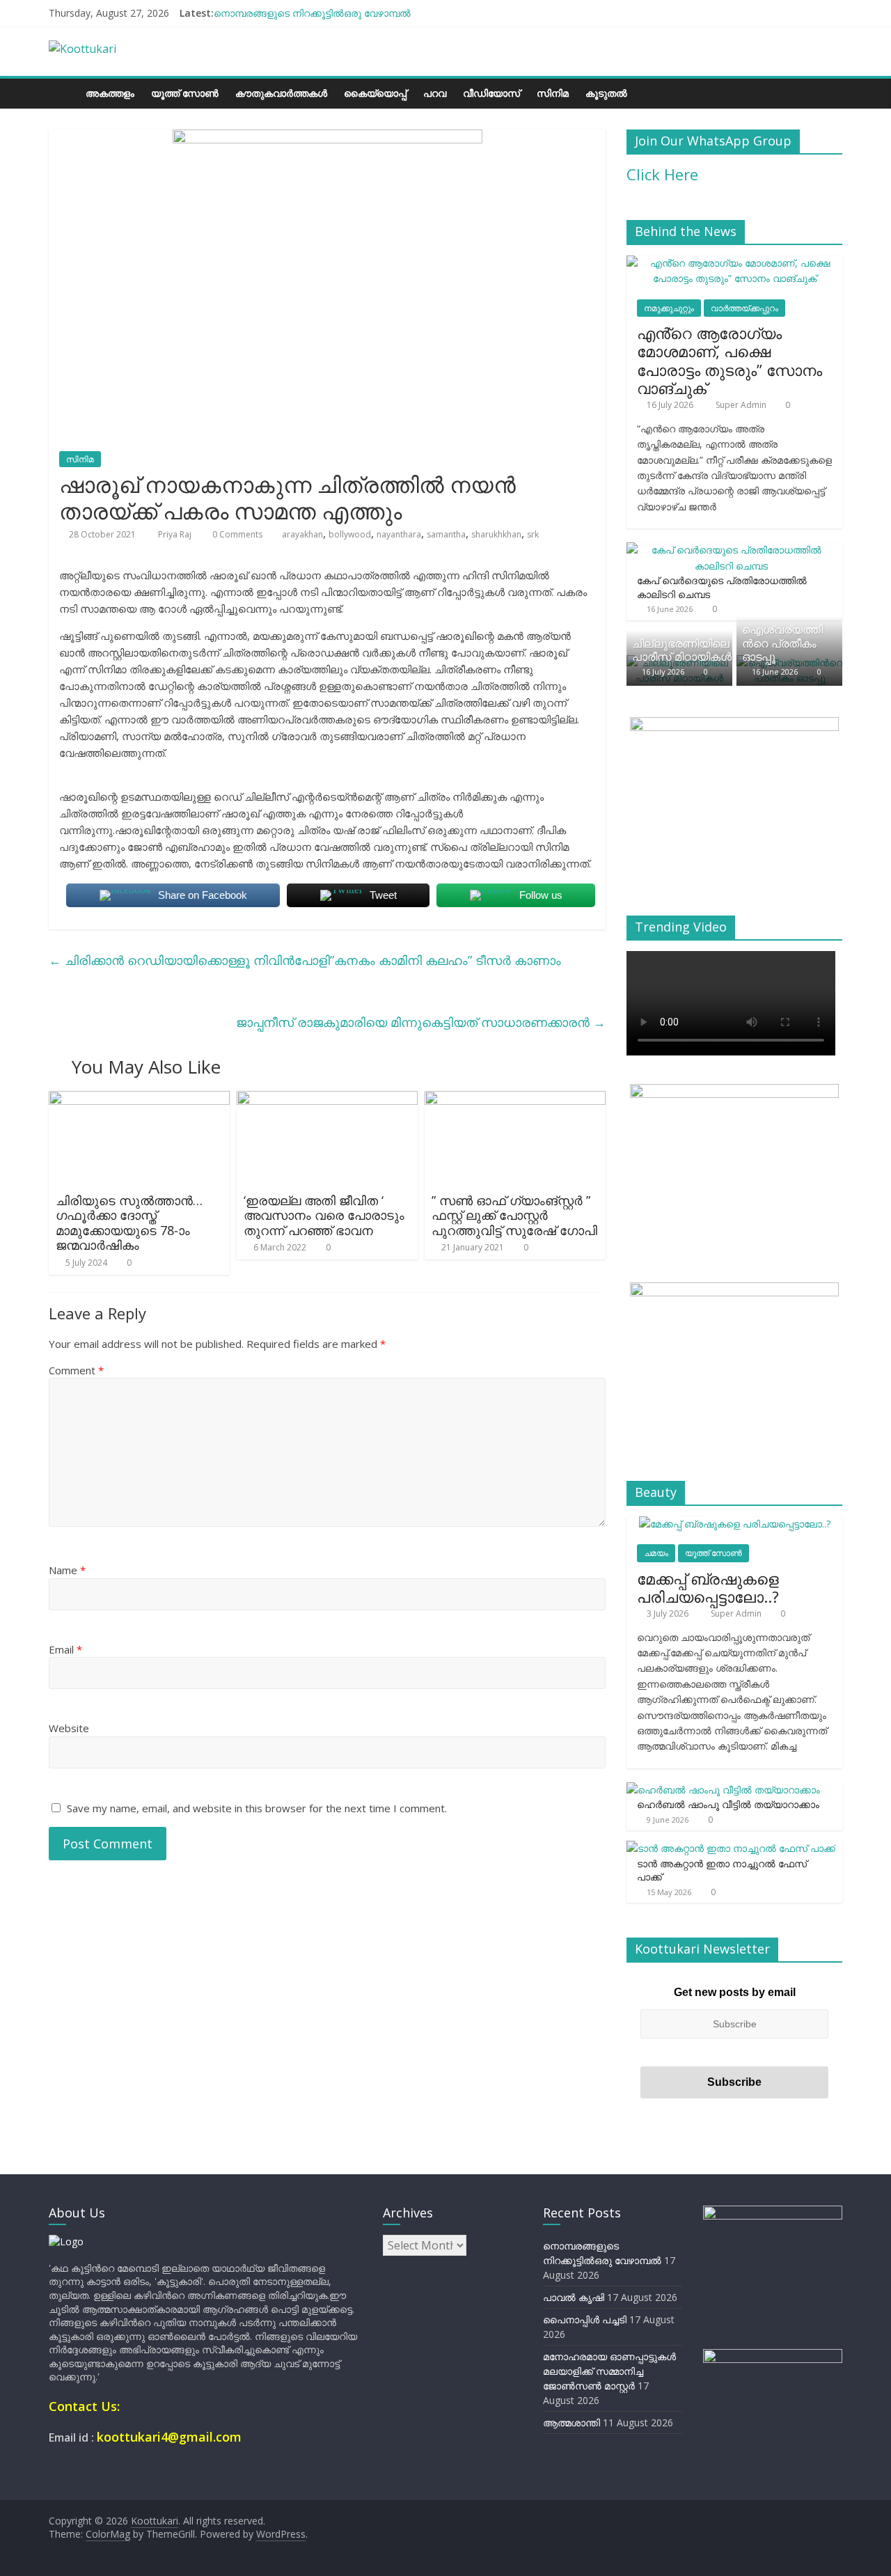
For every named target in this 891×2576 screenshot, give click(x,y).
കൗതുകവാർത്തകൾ (281, 93)
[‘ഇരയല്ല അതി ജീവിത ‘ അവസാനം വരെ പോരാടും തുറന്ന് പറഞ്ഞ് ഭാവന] (327, 1099)
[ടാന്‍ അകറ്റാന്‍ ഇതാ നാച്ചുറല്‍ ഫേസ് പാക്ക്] (731, 1848)
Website (69, 1728)
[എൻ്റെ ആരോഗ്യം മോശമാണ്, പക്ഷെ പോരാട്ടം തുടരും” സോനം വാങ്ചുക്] (734, 263)
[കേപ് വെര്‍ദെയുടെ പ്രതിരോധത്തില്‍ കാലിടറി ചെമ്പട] (731, 550)
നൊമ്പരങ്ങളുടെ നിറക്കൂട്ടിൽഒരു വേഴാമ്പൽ (312, 13)
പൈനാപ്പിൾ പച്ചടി (585, 2319)
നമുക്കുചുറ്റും (669, 308)
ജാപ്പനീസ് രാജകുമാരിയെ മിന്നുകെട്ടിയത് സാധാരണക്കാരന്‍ (421, 1022)
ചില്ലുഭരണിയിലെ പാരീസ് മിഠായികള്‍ (682, 650)
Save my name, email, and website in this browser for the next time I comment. (257, 1808)
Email (65, 1649)
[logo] (66, 2241)
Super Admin (742, 405)
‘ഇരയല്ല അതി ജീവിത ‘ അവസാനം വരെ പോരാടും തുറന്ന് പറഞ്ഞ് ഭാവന (324, 1215)
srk (533, 534)
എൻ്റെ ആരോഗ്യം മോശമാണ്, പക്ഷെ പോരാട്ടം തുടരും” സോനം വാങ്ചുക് (730, 360)
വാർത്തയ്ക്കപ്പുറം (744, 308)
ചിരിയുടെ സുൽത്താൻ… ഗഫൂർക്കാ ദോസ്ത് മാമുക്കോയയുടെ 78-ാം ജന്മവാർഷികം (129, 1223)
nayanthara (399, 534)
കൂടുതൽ (606, 93)
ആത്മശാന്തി (571, 2422)
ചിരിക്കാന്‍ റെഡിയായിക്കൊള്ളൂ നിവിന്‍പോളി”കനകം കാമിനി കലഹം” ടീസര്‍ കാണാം (305, 960)
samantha (446, 534)
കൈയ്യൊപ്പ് (375, 93)
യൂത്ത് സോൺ (185, 93)
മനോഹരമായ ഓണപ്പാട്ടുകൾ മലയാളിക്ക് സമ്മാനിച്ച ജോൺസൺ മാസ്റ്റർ (609, 2371)
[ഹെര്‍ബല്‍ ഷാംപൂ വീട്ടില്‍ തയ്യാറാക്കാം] (723, 1790)
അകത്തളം (110, 93)
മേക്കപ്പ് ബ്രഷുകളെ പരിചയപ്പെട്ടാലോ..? (708, 1587)
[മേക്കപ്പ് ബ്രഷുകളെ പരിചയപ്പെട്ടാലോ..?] (735, 1524)
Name (67, 1570)
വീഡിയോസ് (491, 93)
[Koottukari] (63, 93)
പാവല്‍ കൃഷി (574, 2297)
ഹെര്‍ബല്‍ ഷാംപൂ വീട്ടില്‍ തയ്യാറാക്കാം (728, 1804)
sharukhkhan (496, 534)
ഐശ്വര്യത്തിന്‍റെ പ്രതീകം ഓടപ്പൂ (782, 643)
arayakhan (302, 534)
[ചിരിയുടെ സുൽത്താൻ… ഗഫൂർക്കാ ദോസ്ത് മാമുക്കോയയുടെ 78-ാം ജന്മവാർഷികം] (139, 1099)
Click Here (662, 174)
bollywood (350, 534)
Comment (76, 1370)
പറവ (435, 93)
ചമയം (656, 1553)
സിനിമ (553, 93)
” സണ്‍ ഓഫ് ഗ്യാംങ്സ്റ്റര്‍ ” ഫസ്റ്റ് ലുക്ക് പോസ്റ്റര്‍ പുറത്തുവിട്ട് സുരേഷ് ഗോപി (514, 1215)
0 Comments (236, 534)
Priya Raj (176, 534)
